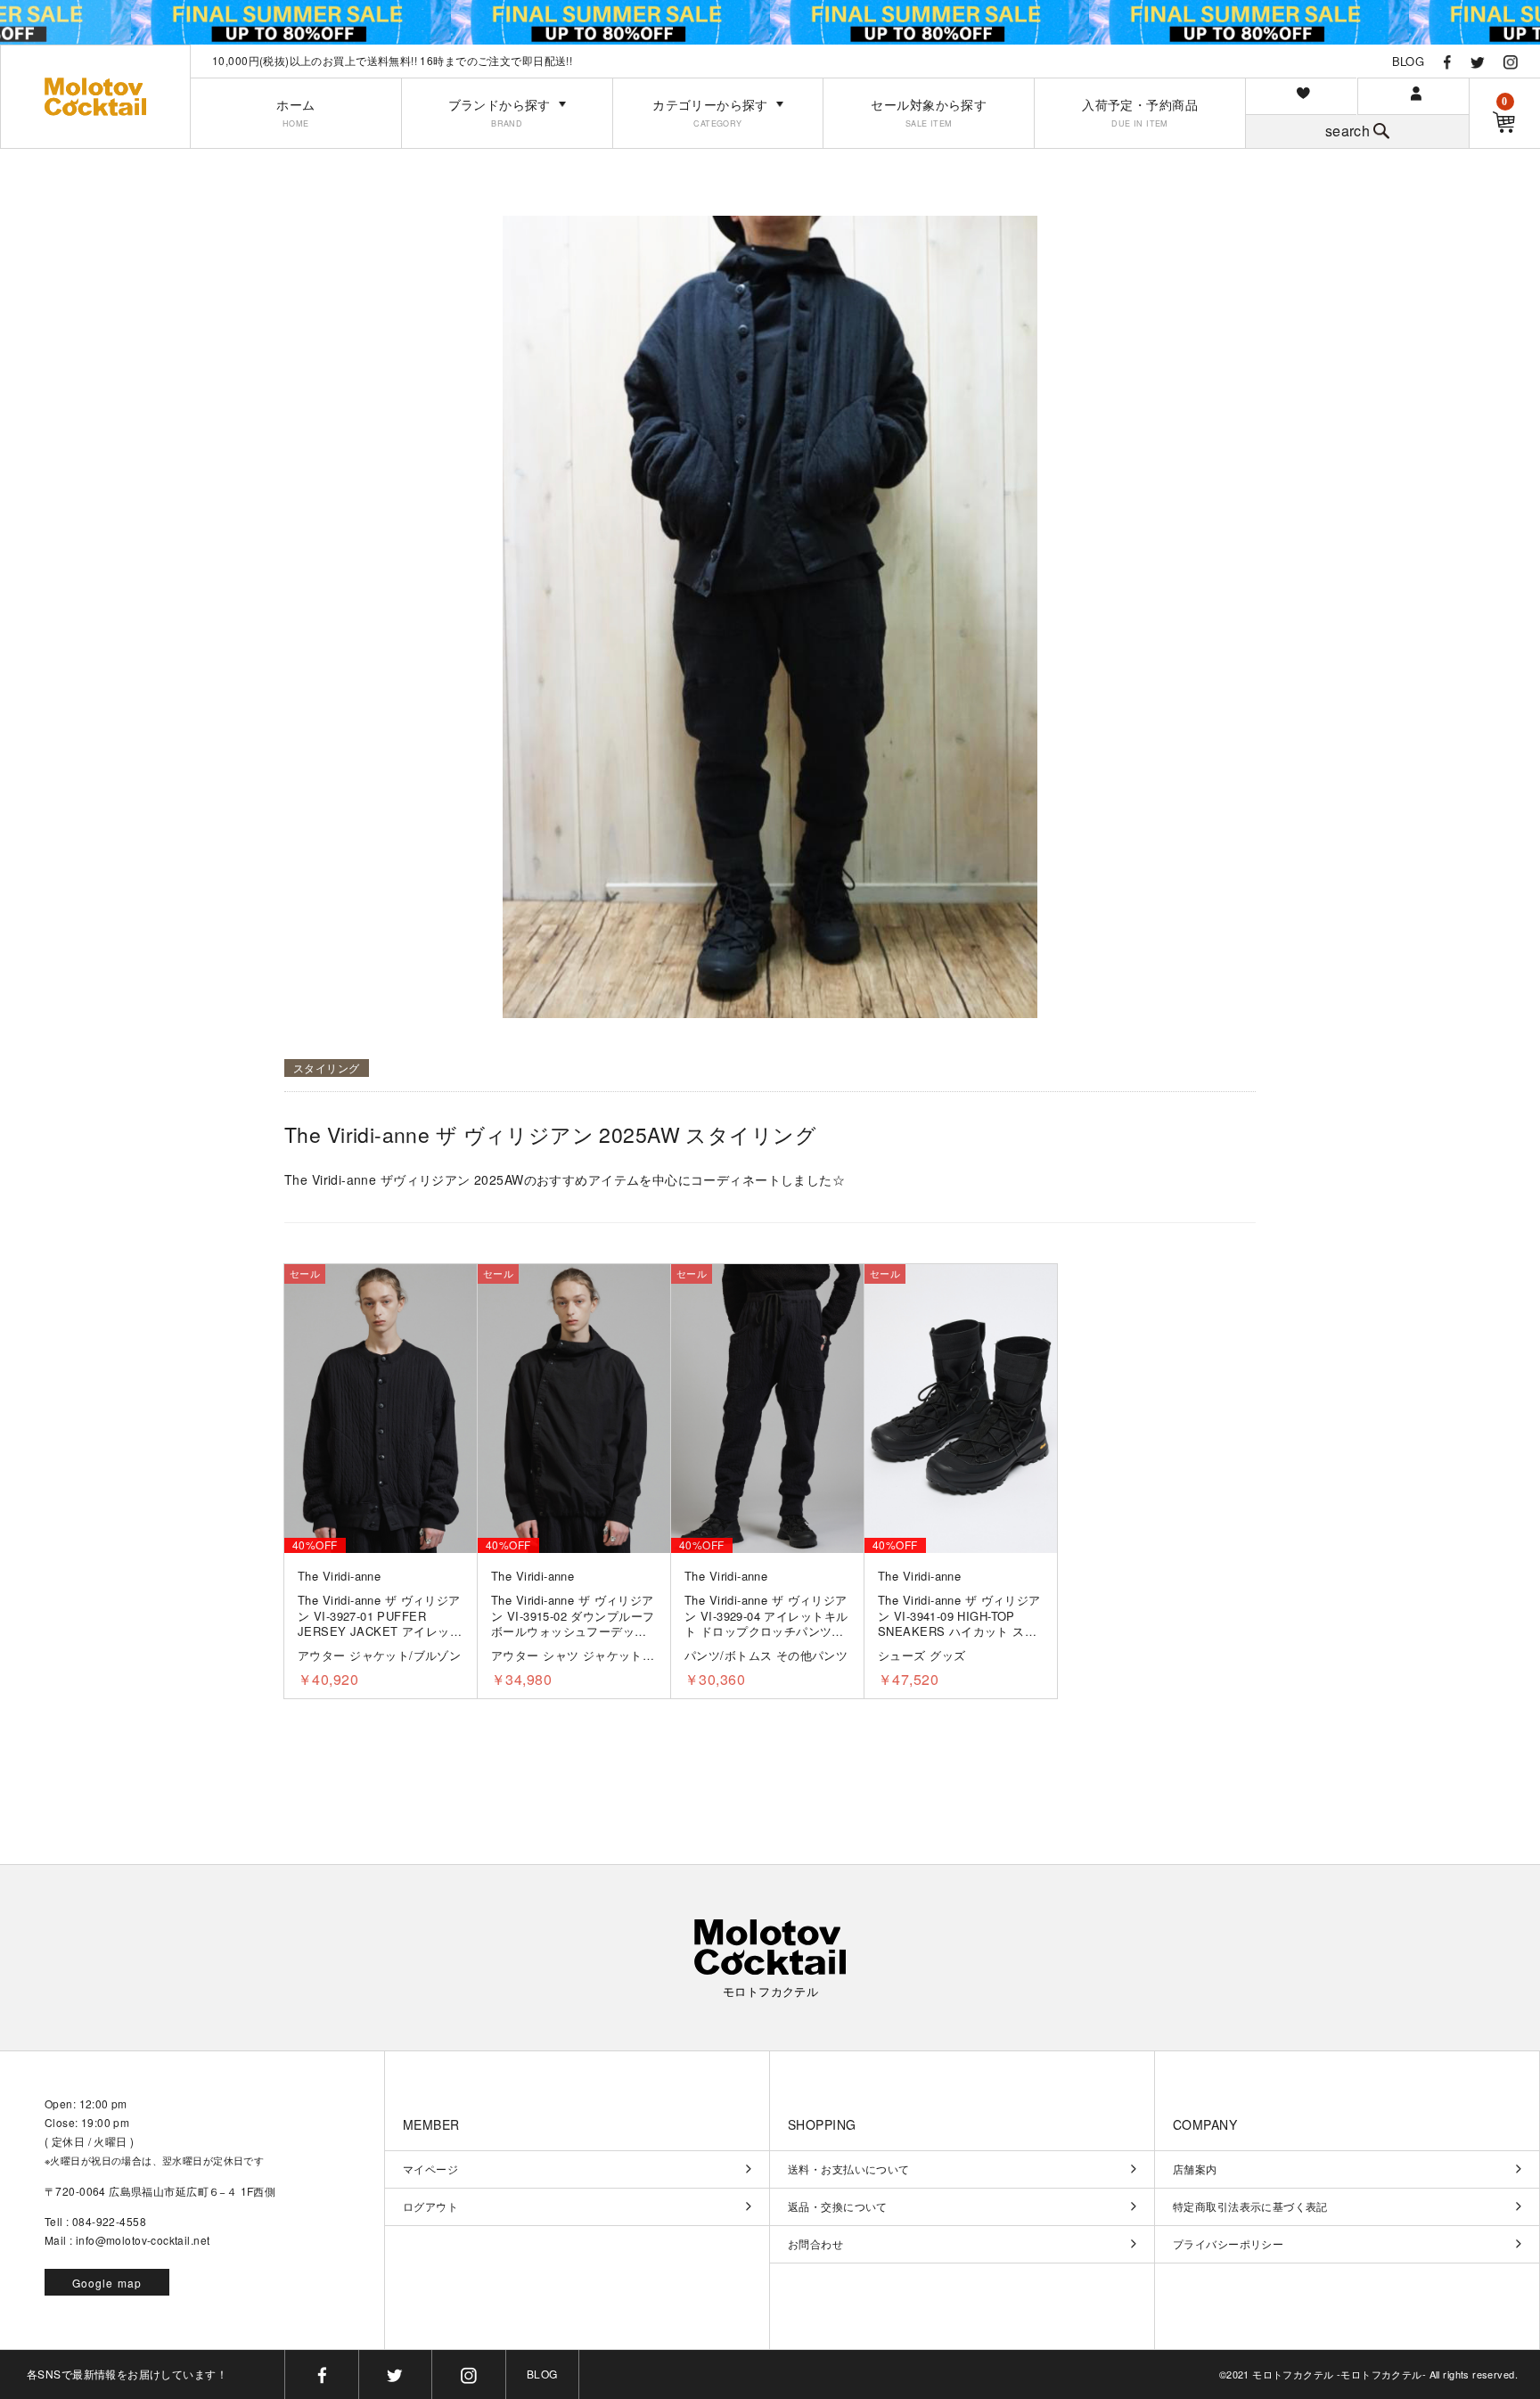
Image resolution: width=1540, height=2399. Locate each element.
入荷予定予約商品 (1140, 113)
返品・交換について (838, 2206)
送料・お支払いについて (849, 2169)
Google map (107, 2283)
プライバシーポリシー (1228, 2244)
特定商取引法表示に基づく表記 (1250, 2206)
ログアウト (430, 2206)
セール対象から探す (929, 113)
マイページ (430, 2169)
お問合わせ (815, 2244)
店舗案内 (1195, 2169)
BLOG (1409, 61)
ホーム (295, 113)
